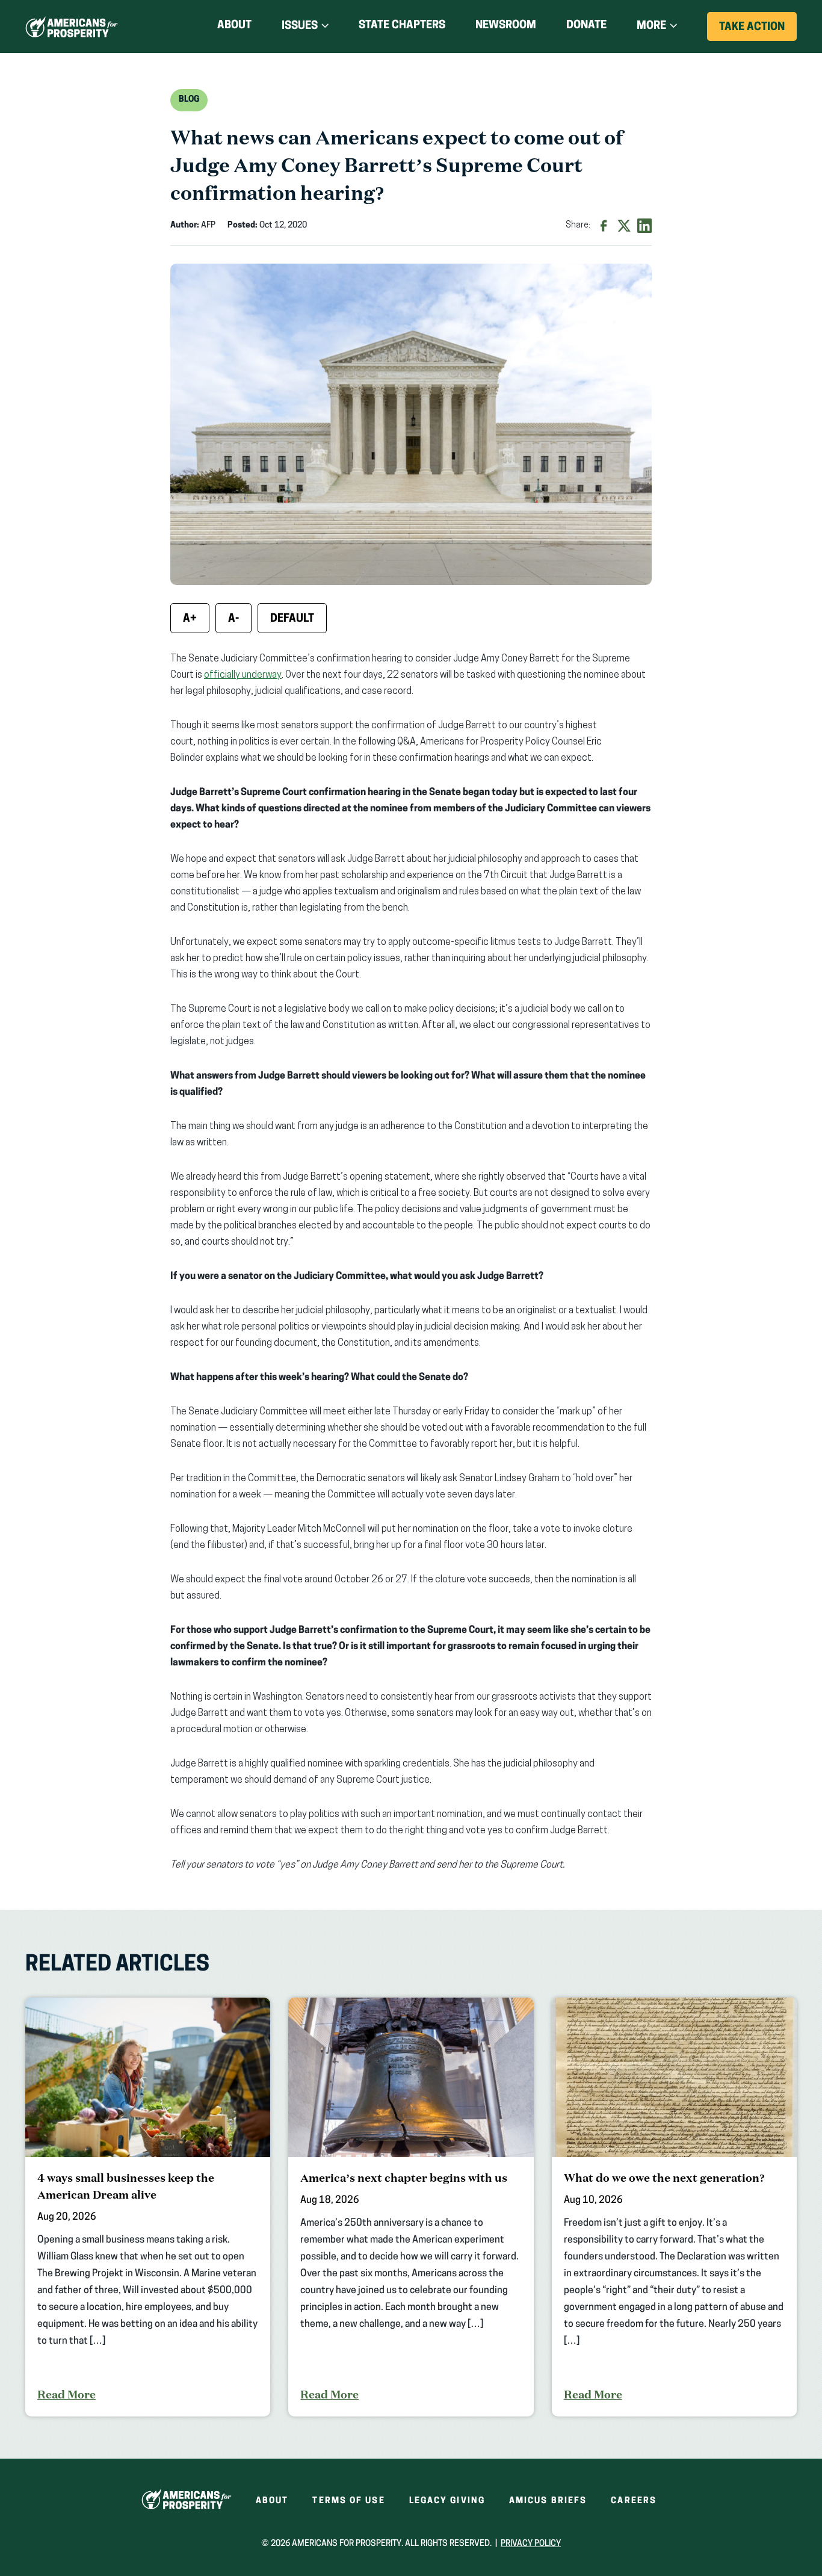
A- (233, 619)
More (651, 26)
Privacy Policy (531, 2544)
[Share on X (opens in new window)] (624, 226)
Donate (586, 28)
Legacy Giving (447, 2501)
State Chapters (402, 26)
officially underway (243, 675)
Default (292, 619)
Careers (634, 2501)
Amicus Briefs (548, 2501)
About (234, 26)
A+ (190, 619)
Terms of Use (348, 2501)
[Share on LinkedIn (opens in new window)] (644, 226)
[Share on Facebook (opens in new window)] (604, 226)
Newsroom (506, 26)
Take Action (758, 31)
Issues (300, 26)
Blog (189, 100)
